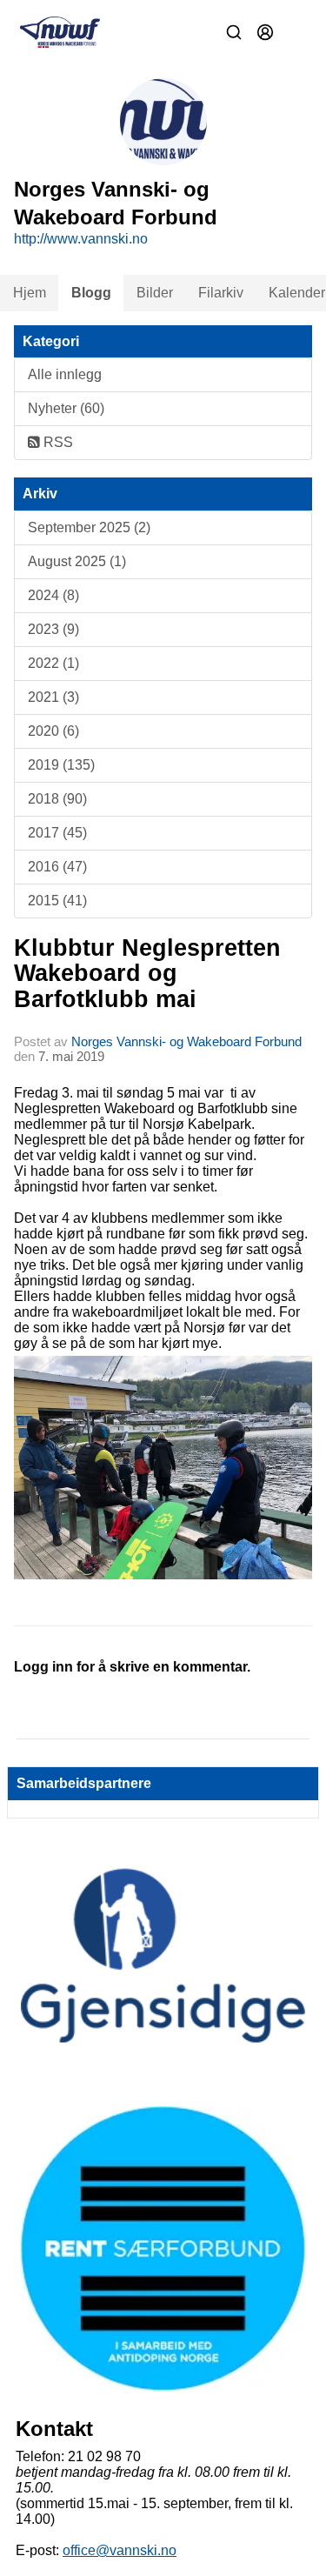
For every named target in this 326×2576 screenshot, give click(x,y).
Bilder (155, 293)
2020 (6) (53, 731)
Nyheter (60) (66, 408)
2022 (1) (53, 663)
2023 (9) (53, 629)
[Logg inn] (265, 32)
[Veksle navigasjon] (296, 32)
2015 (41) (57, 901)
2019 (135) (61, 765)
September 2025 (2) (89, 527)
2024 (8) (53, 595)
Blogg (91, 293)
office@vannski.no (120, 2550)
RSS (57, 442)
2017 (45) (57, 833)
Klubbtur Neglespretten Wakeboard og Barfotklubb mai (147, 974)
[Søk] (234, 32)
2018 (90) (57, 799)
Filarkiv (221, 293)
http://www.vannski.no (81, 239)
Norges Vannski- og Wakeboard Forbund (186, 1041)
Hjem (30, 293)
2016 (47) (57, 867)
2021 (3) (53, 697)
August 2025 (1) (77, 561)
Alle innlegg (65, 374)
